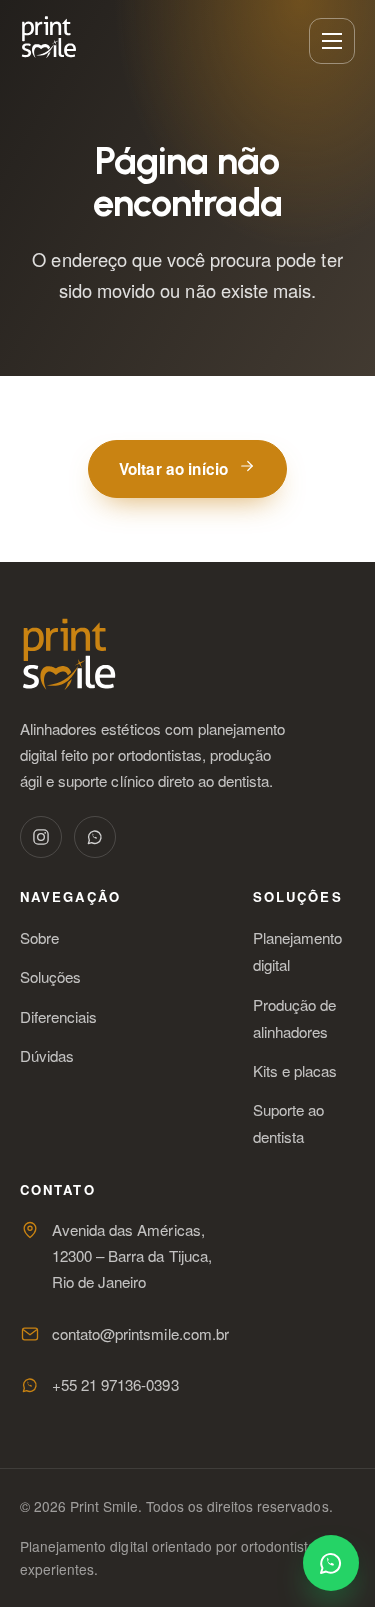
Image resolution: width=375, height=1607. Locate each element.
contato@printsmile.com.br (140, 1333)
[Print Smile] (48, 37)
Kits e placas (295, 1070)
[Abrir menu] (332, 41)
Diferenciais (58, 1016)
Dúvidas (47, 1055)
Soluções (50, 976)
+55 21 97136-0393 (115, 1384)
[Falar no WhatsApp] (331, 1563)
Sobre (39, 937)
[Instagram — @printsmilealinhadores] (41, 837)
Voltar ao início (173, 469)
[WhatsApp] (95, 837)
